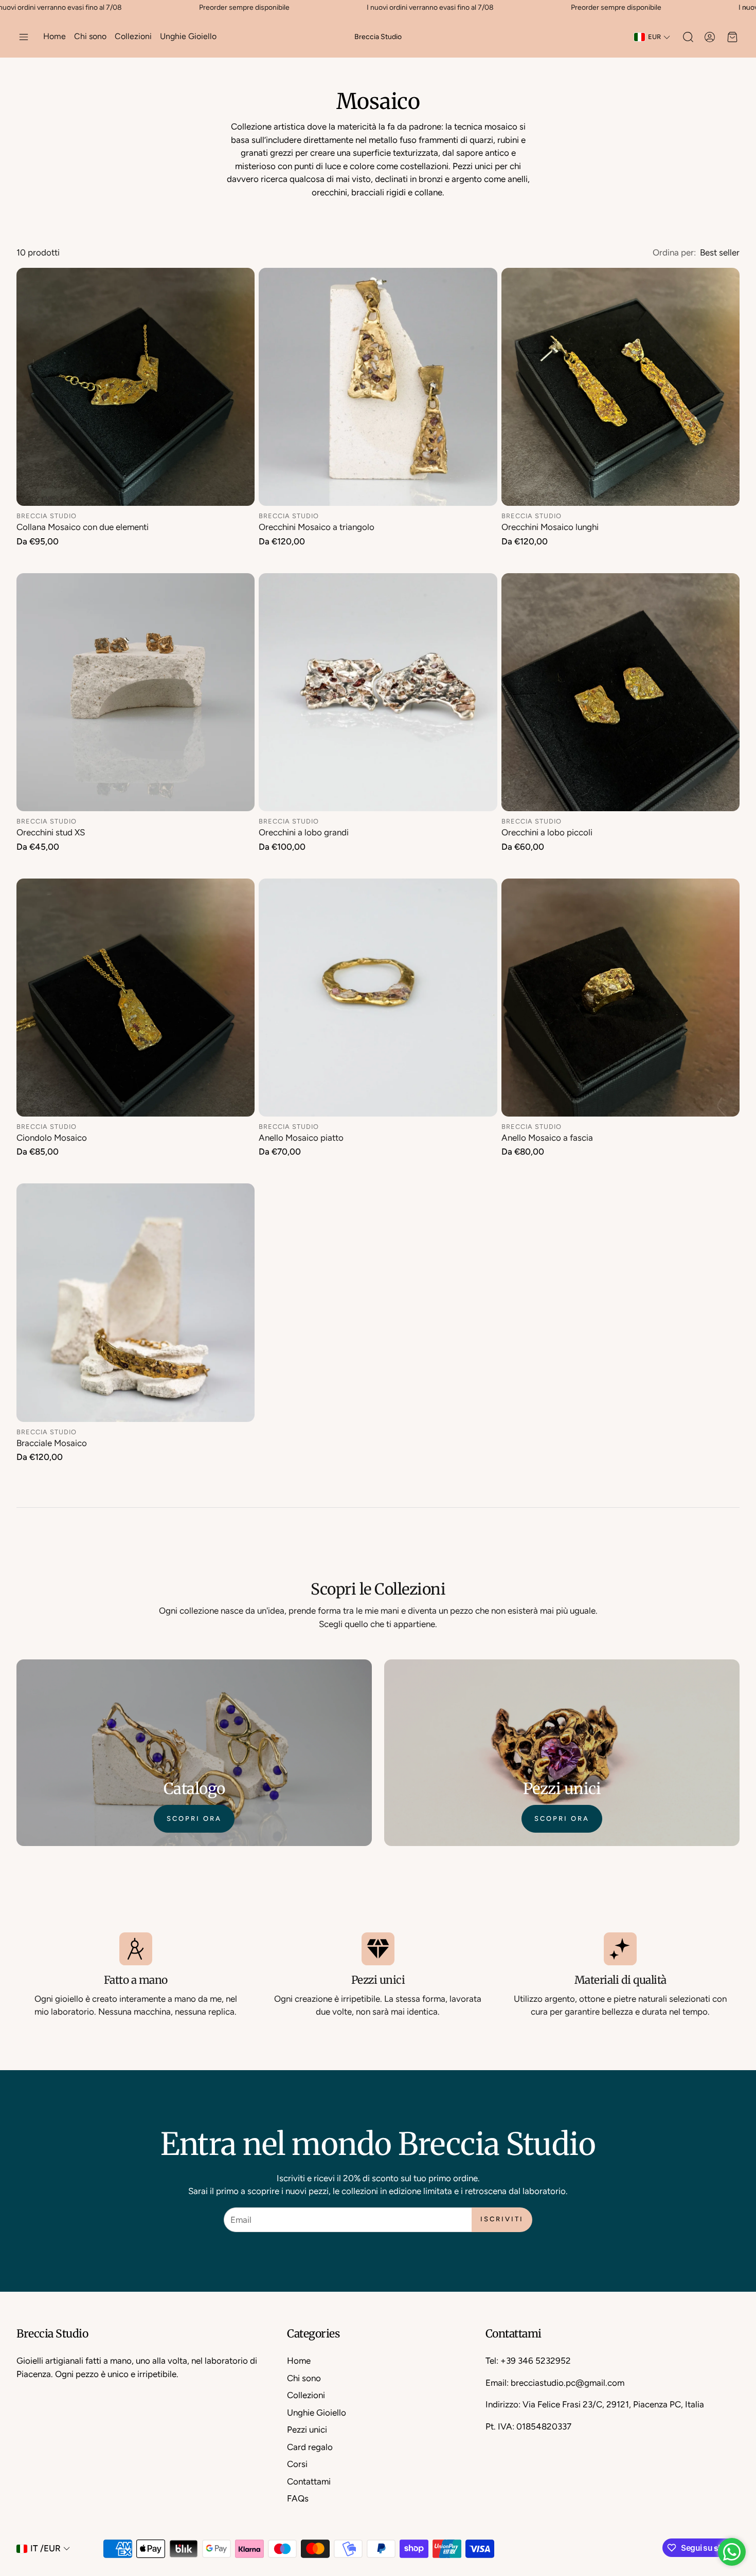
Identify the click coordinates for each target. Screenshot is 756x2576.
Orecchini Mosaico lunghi (550, 527)
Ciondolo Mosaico (52, 1138)
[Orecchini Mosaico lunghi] (620, 387)
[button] (24, 37)
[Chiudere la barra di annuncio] (746, 8)
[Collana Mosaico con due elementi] (136, 387)
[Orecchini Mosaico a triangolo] (378, 387)
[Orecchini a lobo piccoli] (620, 692)
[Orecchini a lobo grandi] (378, 692)
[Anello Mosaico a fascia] (620, 998)
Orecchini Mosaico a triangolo (317, 527)
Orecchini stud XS (51, 832)
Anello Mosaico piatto (301, 1138)
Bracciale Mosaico (52, 1443)
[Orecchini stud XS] (136, 692)
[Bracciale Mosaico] (136, 1302)
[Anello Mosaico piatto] (378, 998)
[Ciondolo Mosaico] (136, 998)
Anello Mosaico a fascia (547, 1138)
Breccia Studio (378, 37)
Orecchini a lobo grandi (304, 832)
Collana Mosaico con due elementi (83, 527)
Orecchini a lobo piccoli (547, 832)
